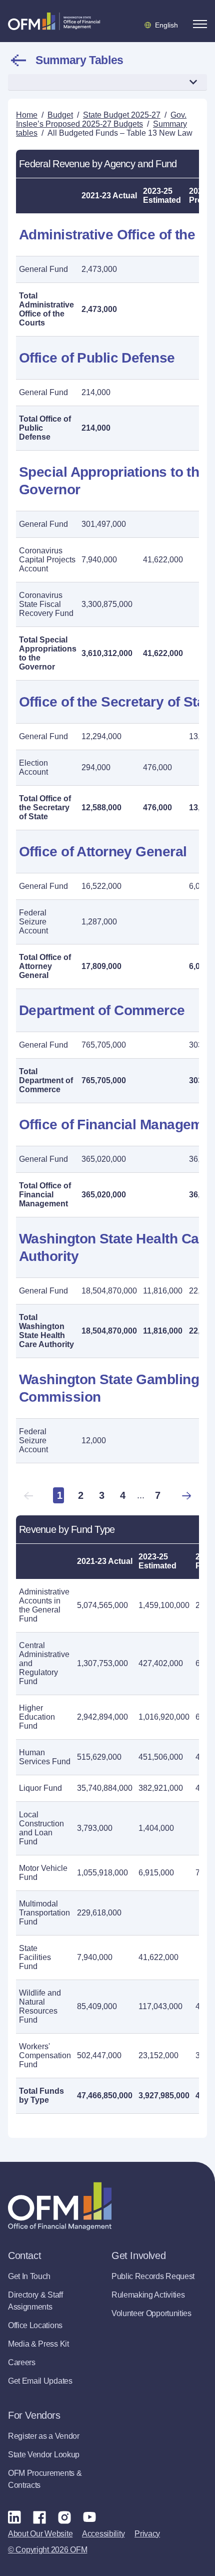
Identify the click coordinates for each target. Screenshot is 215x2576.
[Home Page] (60, 2206)
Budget (60, 115)
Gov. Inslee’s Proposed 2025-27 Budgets (101, 119)
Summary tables (79, 60)
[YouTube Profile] (89, 2517)
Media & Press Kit (38, 2344)
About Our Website (40, 2534)
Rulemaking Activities (148, 2295)
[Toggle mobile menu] (200, 24)
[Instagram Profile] (64, 2517)
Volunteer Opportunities (151, 2313)
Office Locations (35, 2325)
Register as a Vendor (44, 2436)
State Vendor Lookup (44, 2455)
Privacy (147, 2534)
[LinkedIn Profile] (14, 2517)
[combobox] (107, 82)
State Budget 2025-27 (122, 115)
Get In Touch (29, 2276)
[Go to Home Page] (54, 21)
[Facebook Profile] (39, 2517)
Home (27, 115)
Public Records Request (153, 2276)
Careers (22, 2362)
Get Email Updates (40, 2381)
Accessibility (103, 2534)
